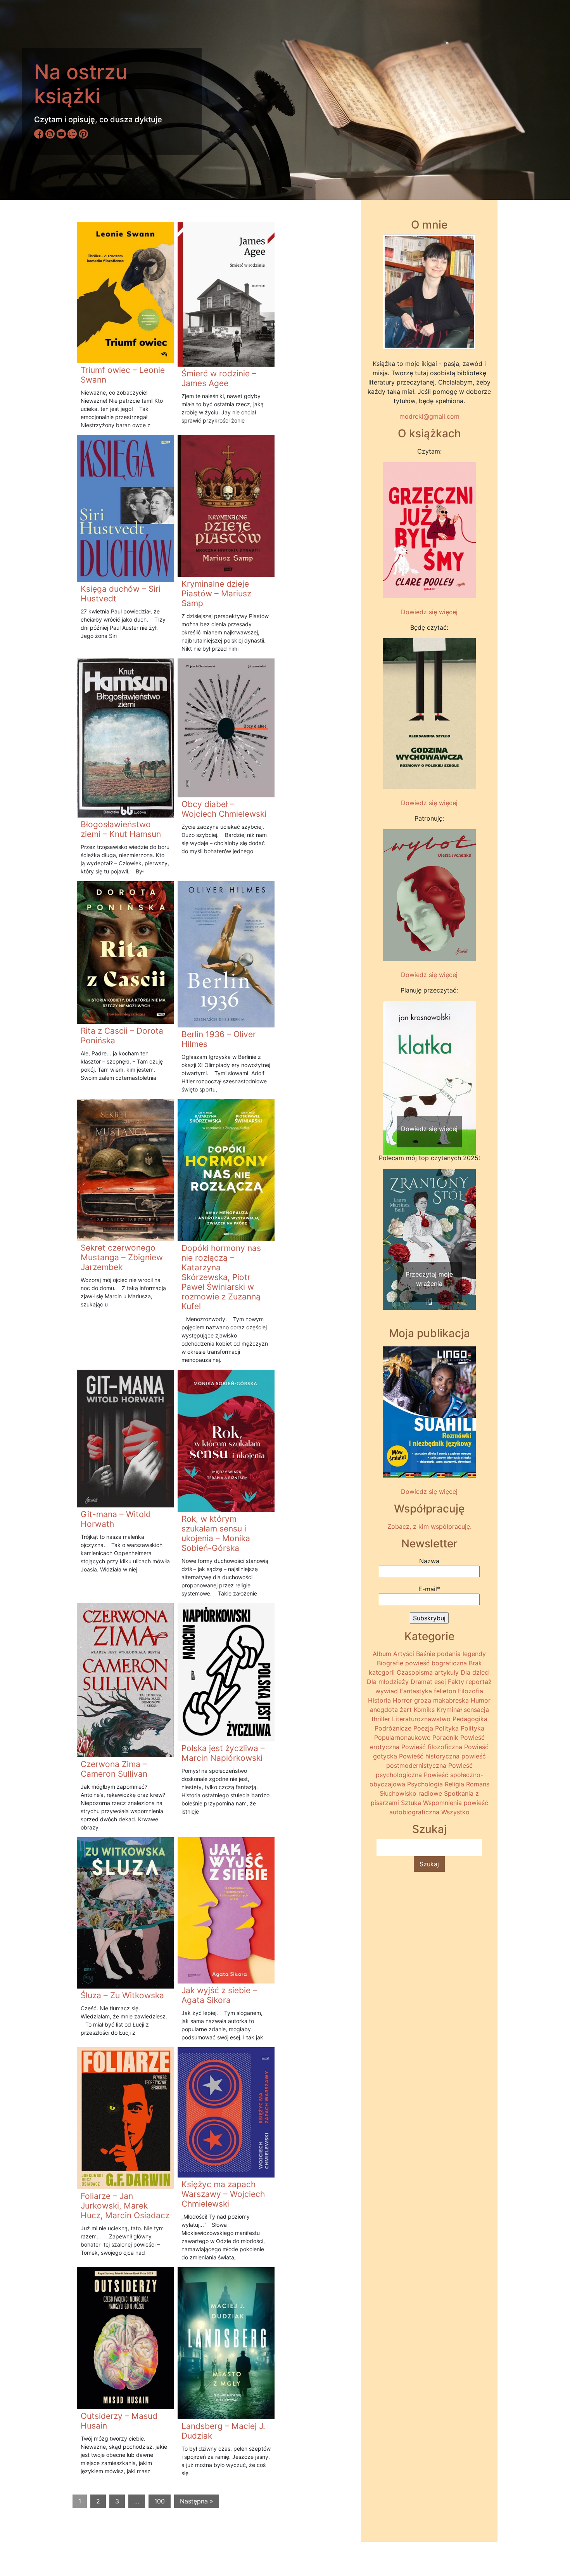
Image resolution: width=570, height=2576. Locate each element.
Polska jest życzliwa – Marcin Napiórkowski (223, 1753)
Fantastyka (416, 1691)
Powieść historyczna (429, 1756)
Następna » (197, 2501)
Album (382, 1654)
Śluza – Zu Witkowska (122, 1995)
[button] (390, 1063)
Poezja (423, 1728)
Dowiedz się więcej (429, 612)
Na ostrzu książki (81, 84)
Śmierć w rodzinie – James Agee (219, 378)
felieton (445, 1691)
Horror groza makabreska (431, 1700)
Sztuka (411, 1803)
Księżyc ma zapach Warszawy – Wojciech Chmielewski (223, 2194)
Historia (379, 1700)
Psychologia (425, 1784)
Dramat (421, 1682)
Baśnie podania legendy (451, 1654)
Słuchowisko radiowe (411, 1793)
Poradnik (445, 1738)
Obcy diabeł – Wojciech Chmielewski (224, 809)
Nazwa (429, 1561)
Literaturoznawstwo (421, 1719)
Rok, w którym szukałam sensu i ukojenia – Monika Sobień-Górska (216, 1533)
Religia (454, 1784)
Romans (478, 1784)
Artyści (404, 1654)
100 (160, 2501)
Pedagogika (470, 1719)
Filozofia (471, 1691)
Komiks (424, 1710)
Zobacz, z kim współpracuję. (429, 1526)
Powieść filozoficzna (432, 1747)
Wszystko (455, 1812)
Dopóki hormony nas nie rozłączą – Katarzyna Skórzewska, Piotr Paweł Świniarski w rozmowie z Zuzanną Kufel (221, 1277)
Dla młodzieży (388, 1682)
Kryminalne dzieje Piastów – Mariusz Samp (216, 593)
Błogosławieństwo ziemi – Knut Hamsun (121, 829)
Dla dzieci (475, 1672)
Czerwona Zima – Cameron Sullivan (114, 1769)
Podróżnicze (393, 1728)
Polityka (447, 1728)
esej (440, 1682)
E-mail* (429, 1589)
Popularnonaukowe (402, 1738)
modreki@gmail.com (429, 416)
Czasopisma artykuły (428, 1672)
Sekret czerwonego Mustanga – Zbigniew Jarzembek (122, 1257)
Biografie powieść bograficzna (422, 1663)
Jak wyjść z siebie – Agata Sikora (219, 1995)
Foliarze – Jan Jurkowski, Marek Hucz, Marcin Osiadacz (125, 2206)
